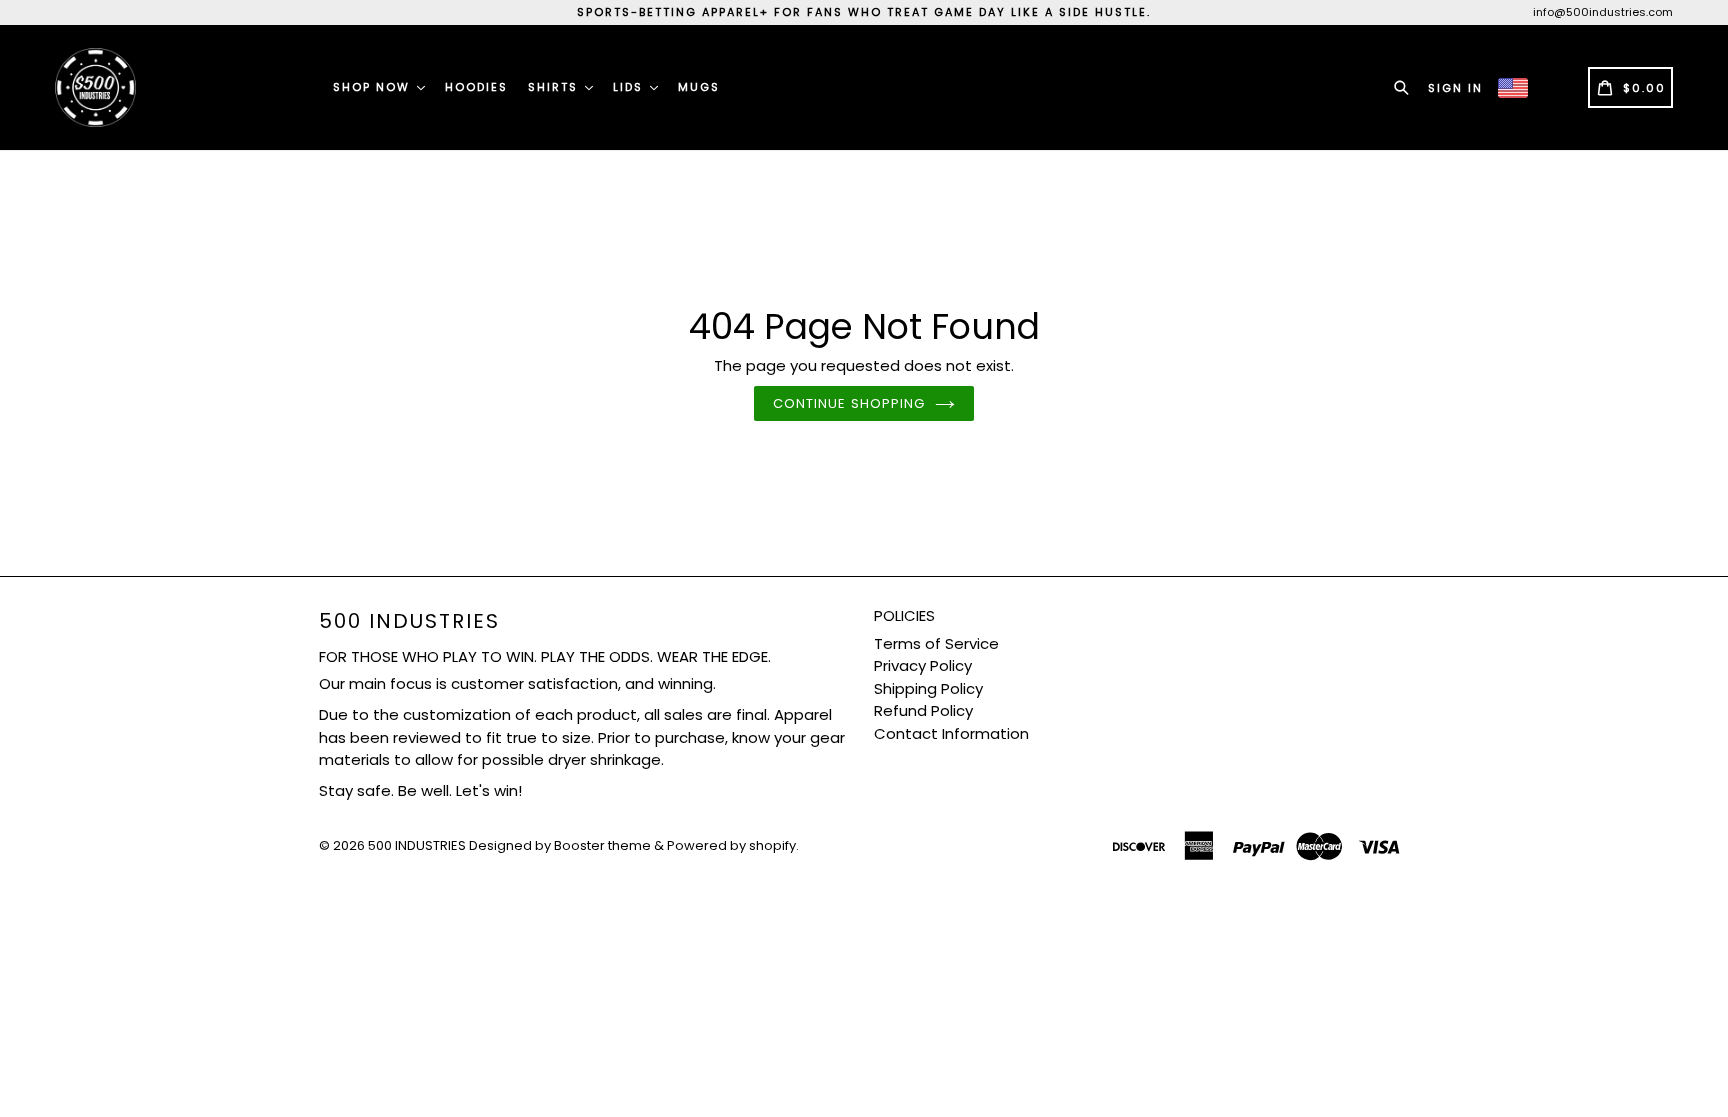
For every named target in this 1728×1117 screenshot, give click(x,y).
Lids (630, 87)
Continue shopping (849, 403)
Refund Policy (923, 710)
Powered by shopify (731, 845)
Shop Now (374, 87)
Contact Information (951, 733)
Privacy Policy (923, 665)
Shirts (555, 87)
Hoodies (476, 87)
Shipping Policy (928, 688)
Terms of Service (936, 643)
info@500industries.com (1603, 12)
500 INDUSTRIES (409, 621)
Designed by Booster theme (560, 845)
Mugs (699, 87)
